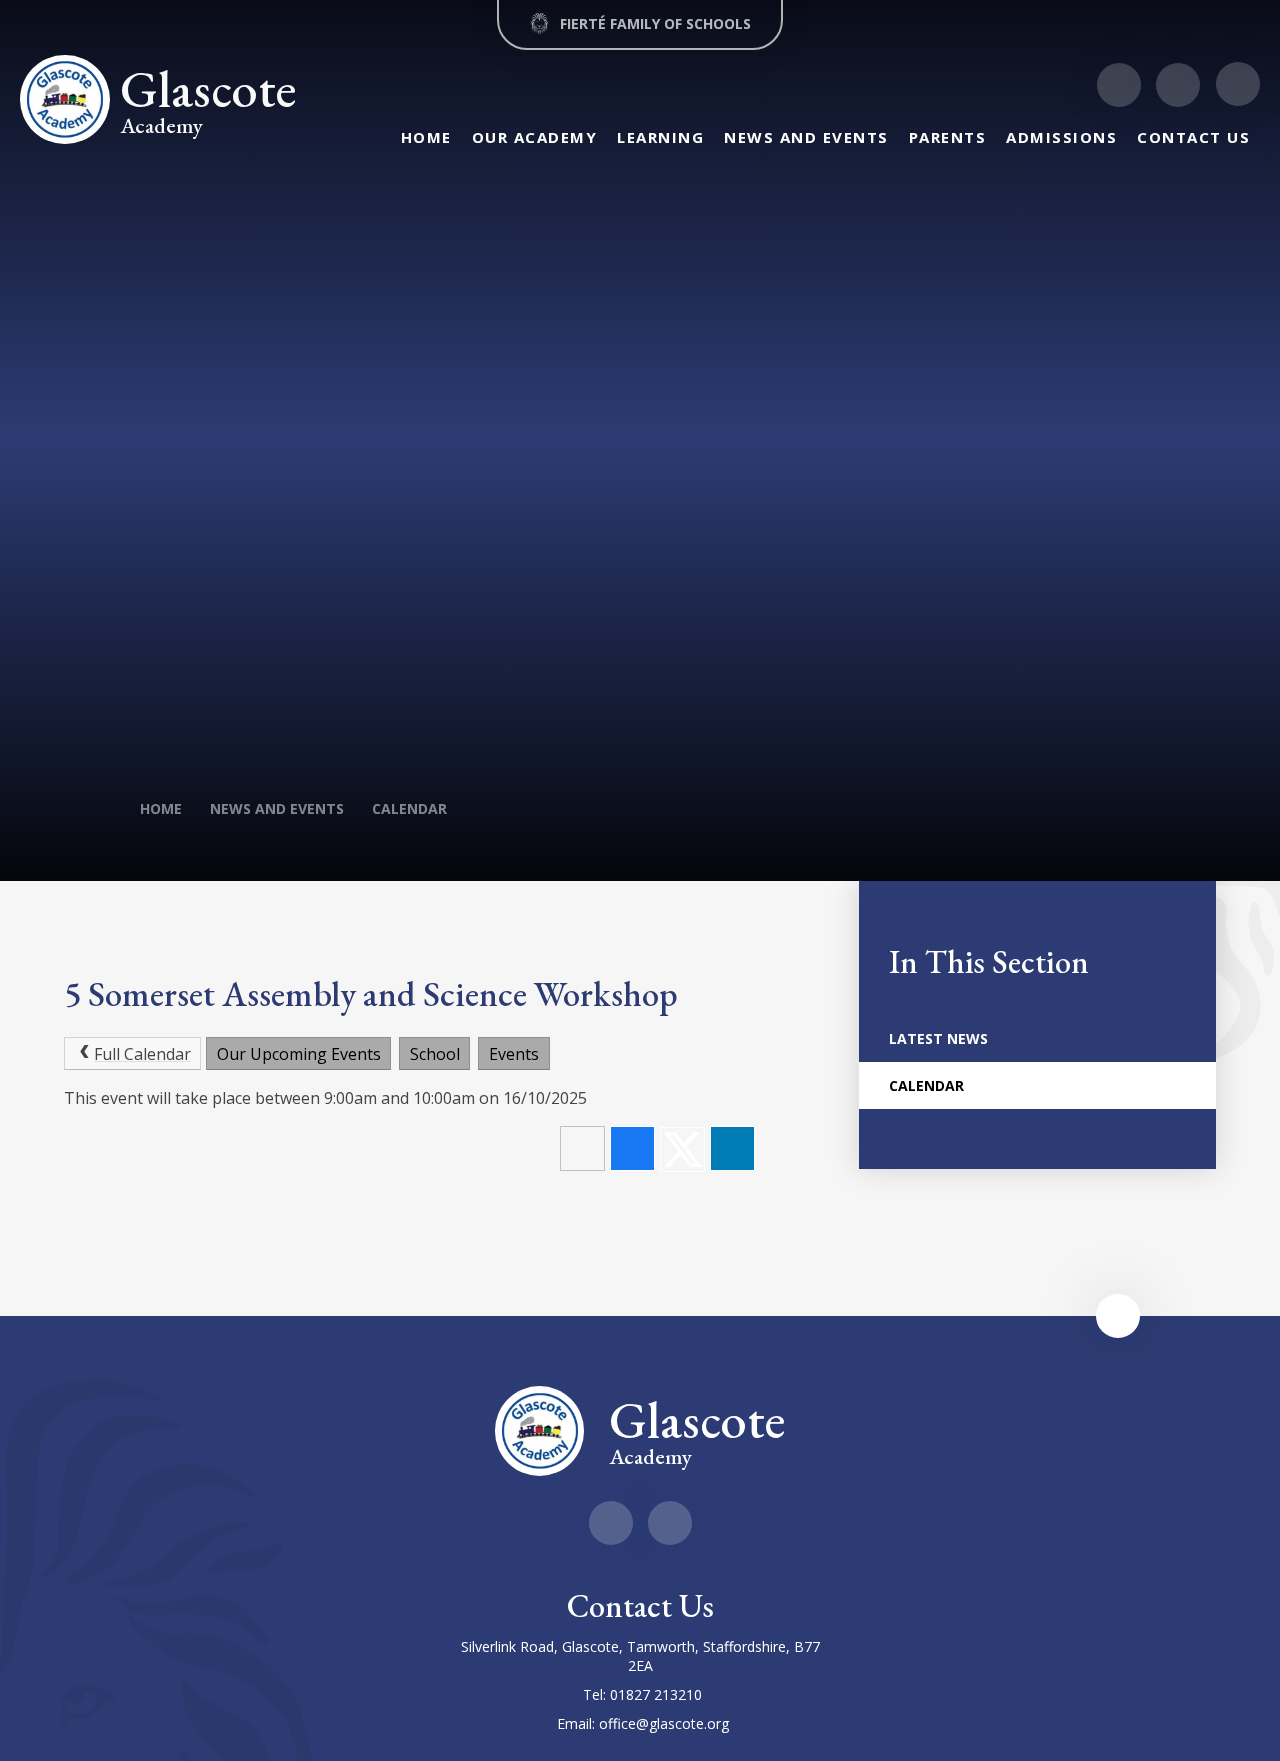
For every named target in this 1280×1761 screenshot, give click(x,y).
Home (161, 808)
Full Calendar (142, 1054)
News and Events (277, 808)
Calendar (409, 808)
